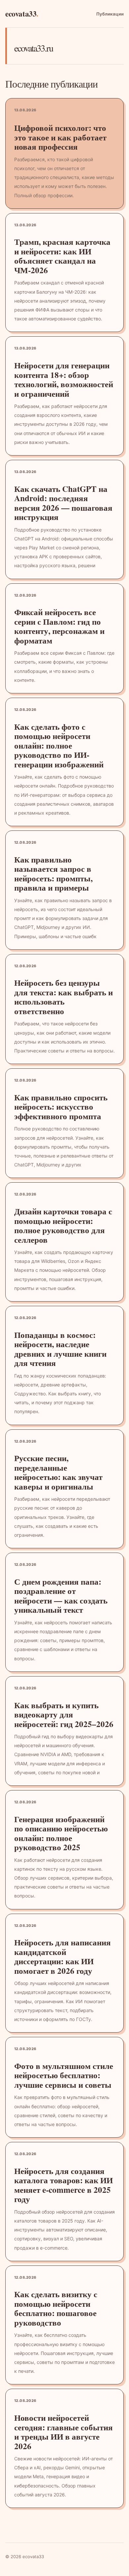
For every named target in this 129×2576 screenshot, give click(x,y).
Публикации (110, 14)
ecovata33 (22, 14)
